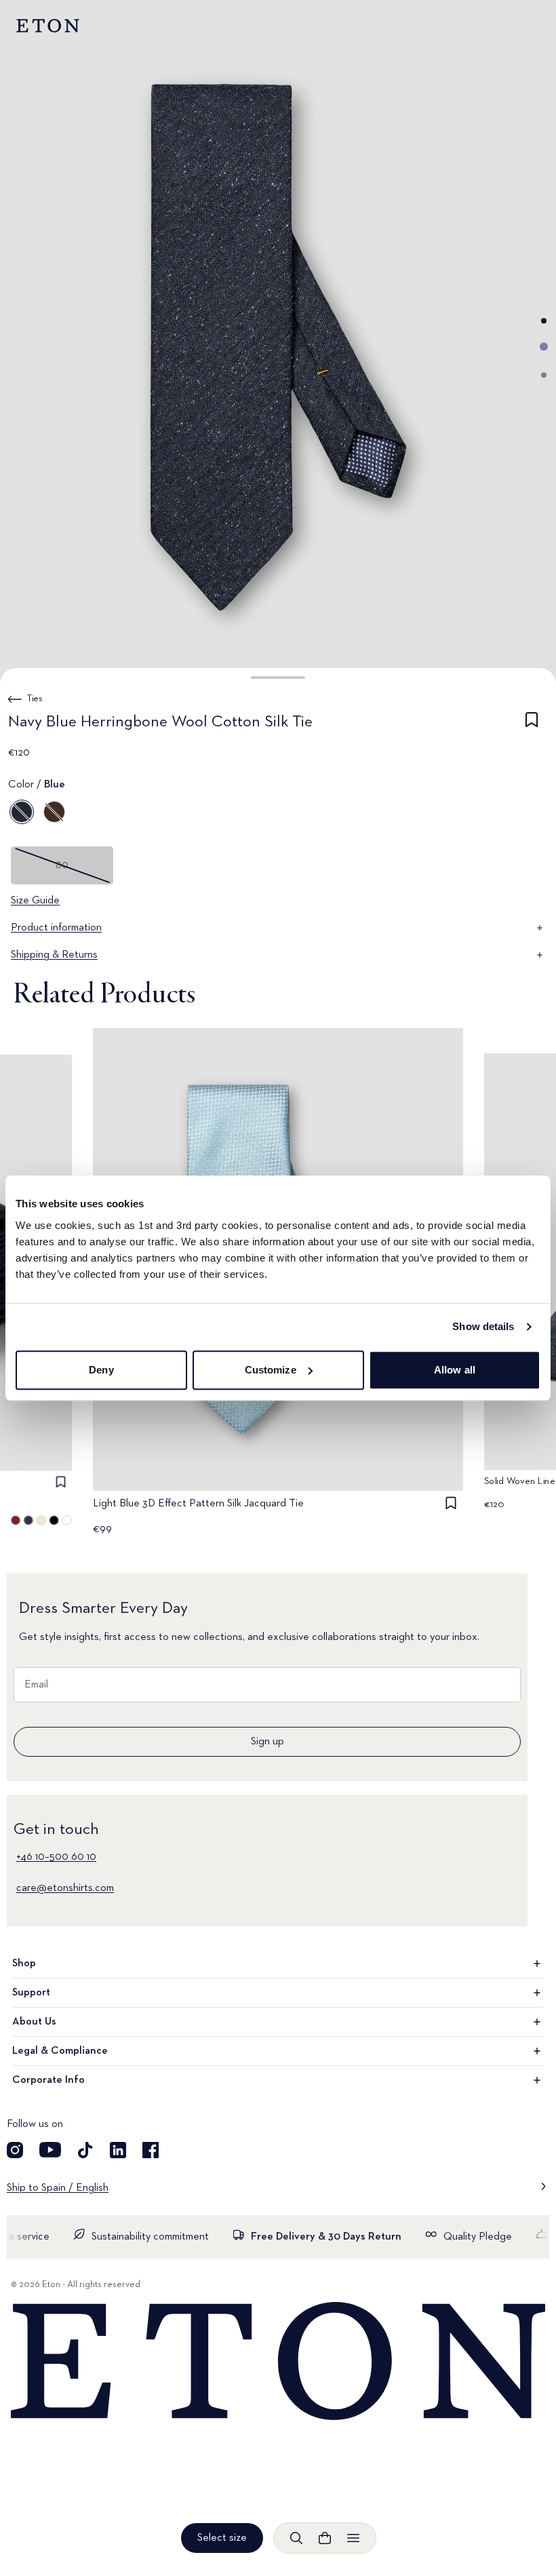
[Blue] (22, 812)
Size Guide (35, 901)
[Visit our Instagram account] (15, 2150)
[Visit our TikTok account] (85, 2150)
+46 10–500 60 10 (56, 1857)
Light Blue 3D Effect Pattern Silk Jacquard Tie (198, 1504)
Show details (483, 1326)
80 (62, 865)
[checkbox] (532, 724)
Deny (101, 1370)
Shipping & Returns (54, 955)
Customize (271, 1370)
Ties (35, 699)
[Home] (278, 2362)
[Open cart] (325, 2538)
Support (31, 1993)
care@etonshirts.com (65, 1888)
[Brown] (54, 812)
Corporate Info (48, 2080)
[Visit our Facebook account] (151, 2150)
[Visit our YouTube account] (50, 2150)
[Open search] (296, 2538)
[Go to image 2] (544, 347)
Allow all (455, 1370)
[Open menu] (353, 2538)
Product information (56, 928)
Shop (24, 1964)
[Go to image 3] (544, 375)
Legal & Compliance (60, 2051)
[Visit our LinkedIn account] (118, 2150)
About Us (34, 2022)
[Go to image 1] (544, 321)
